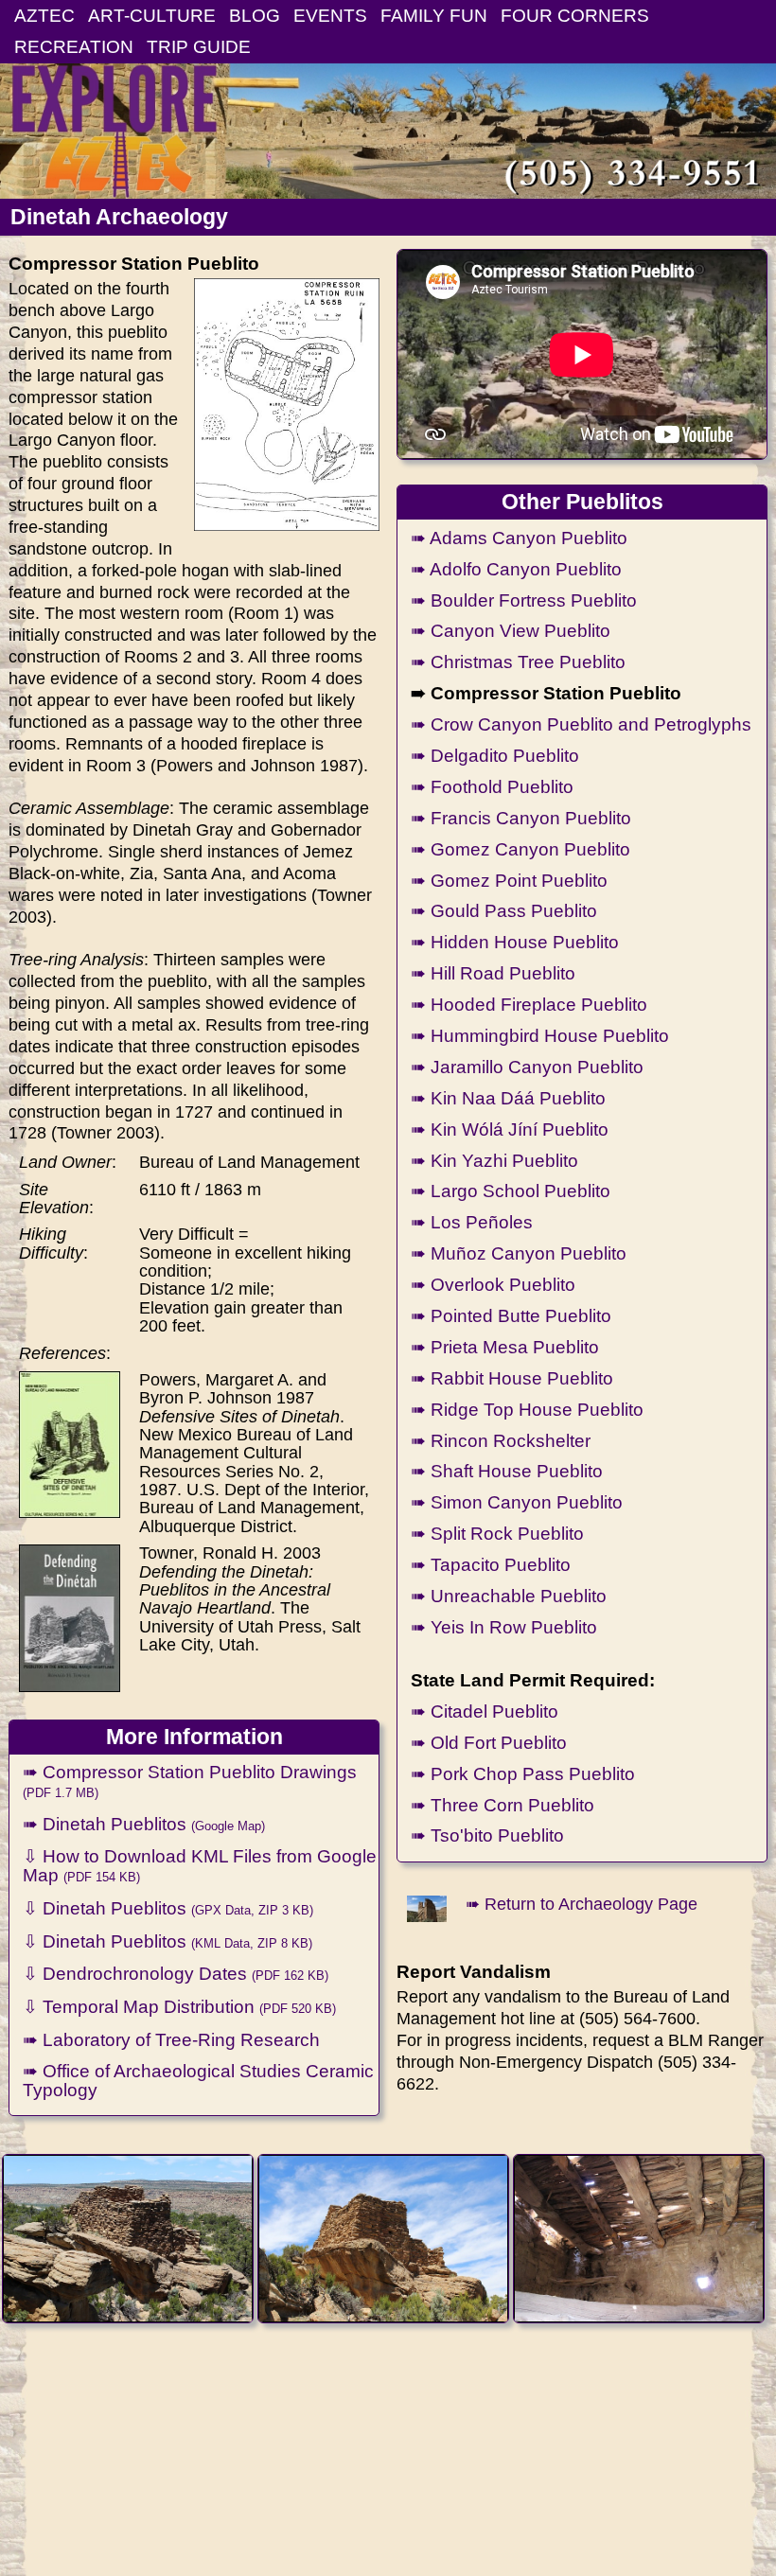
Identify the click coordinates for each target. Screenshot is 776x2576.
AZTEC (44, 15)
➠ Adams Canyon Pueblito (519, 538)
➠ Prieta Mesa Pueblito (505, 1347)
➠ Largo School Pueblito (511, 1191)
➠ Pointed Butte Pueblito (511, 1315)
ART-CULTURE (152, 15)
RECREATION (74, 46)
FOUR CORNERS (575, 15)
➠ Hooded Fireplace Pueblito (529, 1004)
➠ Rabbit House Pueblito (512, 1378)
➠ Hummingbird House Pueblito (540, 1035)
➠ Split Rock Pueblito (497, 1533)
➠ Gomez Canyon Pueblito (520, 849)
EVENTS (330, 15)
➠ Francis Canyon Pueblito (521, 818)
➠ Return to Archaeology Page (582, 1904)
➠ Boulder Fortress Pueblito (524, 600)
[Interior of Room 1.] (639, 2239)
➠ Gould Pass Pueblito (504, 910)
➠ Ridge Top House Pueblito (527, 1409)
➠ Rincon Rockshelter (501, 1440)
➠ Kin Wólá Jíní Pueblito (510, 1129)
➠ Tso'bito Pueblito (487, 1835)
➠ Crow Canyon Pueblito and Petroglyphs (581, 724)
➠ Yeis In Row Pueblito (504, 1627)
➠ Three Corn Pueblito (503, 1805)
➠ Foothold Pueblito (492, 786)
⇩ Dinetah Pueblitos (168, 1908)
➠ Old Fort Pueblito (489, 1742)
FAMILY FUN (434, 15)
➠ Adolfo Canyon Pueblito (516, 569)
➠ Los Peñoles (472, 1222)
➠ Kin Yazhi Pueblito (494, 1160)
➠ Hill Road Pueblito (493, 973)
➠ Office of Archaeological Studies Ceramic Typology (198, 2080)
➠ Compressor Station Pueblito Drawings (190, 1780)
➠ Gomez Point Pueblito (509, 880)
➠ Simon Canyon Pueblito (517, 1502)
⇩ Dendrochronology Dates (176, 1973)
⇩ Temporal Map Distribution (179, 2006)
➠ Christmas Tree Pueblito (518, 662)
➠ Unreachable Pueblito (509, 1596)
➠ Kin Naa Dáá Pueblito (508, 1098)
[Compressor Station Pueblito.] (128, 2239)
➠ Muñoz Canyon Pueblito (519, 1253)
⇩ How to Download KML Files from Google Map (200, 1865)
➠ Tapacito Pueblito (491, 1564)
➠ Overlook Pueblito (493, 1284)
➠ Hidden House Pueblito (515, 942)
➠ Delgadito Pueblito (495, 755)
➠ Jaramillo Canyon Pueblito (527, 1067)
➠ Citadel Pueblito (485, 1711)
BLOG (255, 15)
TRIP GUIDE (199, 46)
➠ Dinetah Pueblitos (144, 1824)
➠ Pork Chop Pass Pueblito (523, 1773)
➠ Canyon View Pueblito (511, 630)
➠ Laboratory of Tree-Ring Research (171, 2039)
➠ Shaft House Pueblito (507, 1471)
